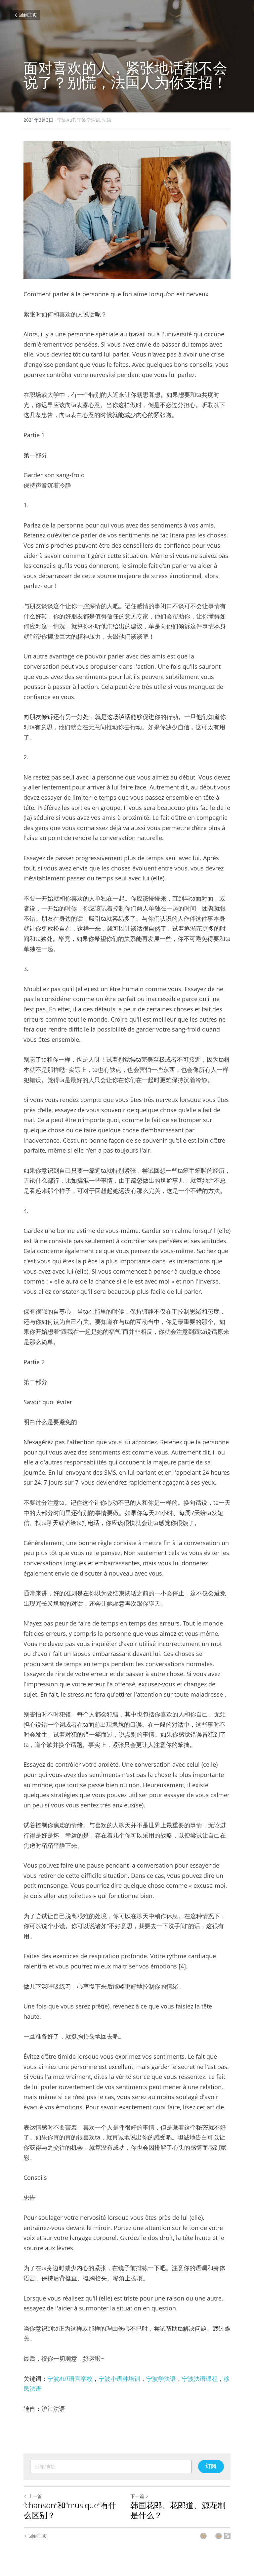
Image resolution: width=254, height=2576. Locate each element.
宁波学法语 (161, 2379)
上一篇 (35, 2496)
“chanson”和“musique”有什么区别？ (70, 2510)
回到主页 (28, 15)
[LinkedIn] (203, 2536)
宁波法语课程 (200, 2379)
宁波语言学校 (70, 2379)
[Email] (219, 2536)
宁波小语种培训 (119, 2379)
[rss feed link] (227, 2536)
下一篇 (137, 2496)
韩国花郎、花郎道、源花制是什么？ (178, 2510)
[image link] (127, 210)
